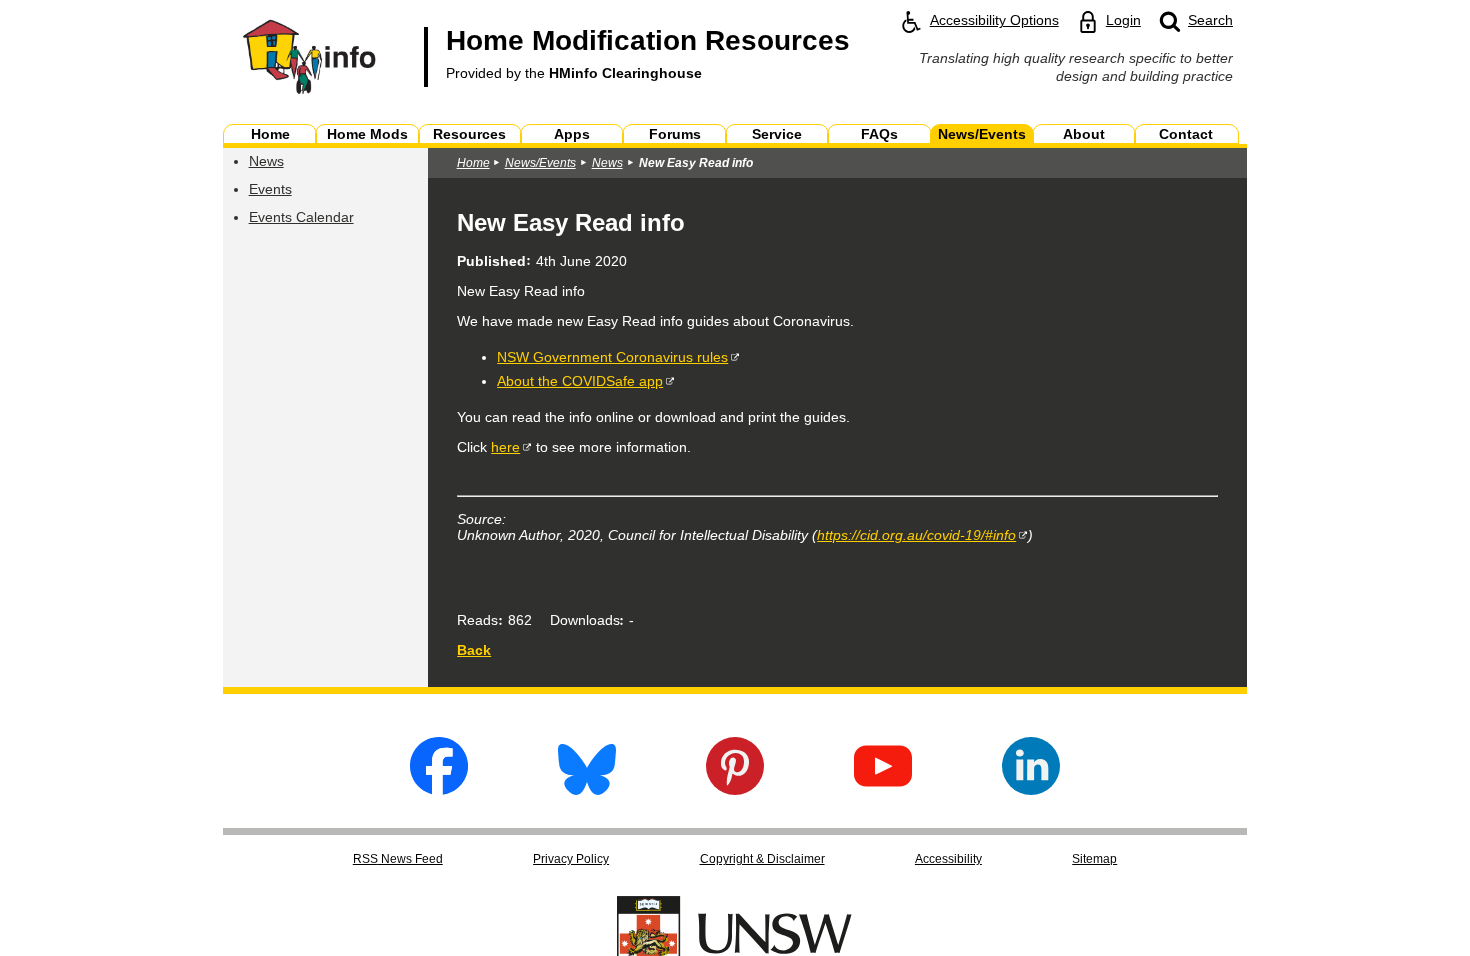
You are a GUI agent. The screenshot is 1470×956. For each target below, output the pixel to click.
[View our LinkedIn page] (1031, 789)
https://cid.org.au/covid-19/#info (916, 535)
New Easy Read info (696, 163)
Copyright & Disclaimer (762, 859)
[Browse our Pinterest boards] (735, 789)
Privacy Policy (571, 859)
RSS (398, 859)
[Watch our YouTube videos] (883, 789)
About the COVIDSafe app (580, 381)
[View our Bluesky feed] (587, 789)
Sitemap (1094, 859)
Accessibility (948, 859)
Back (474, 650)
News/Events (540, 163)
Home (473, 163)
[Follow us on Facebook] (439, 789)
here (505, 447)
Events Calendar (301, 217)
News (266, 161)
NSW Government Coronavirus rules (612, 357)
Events (270, 189)
